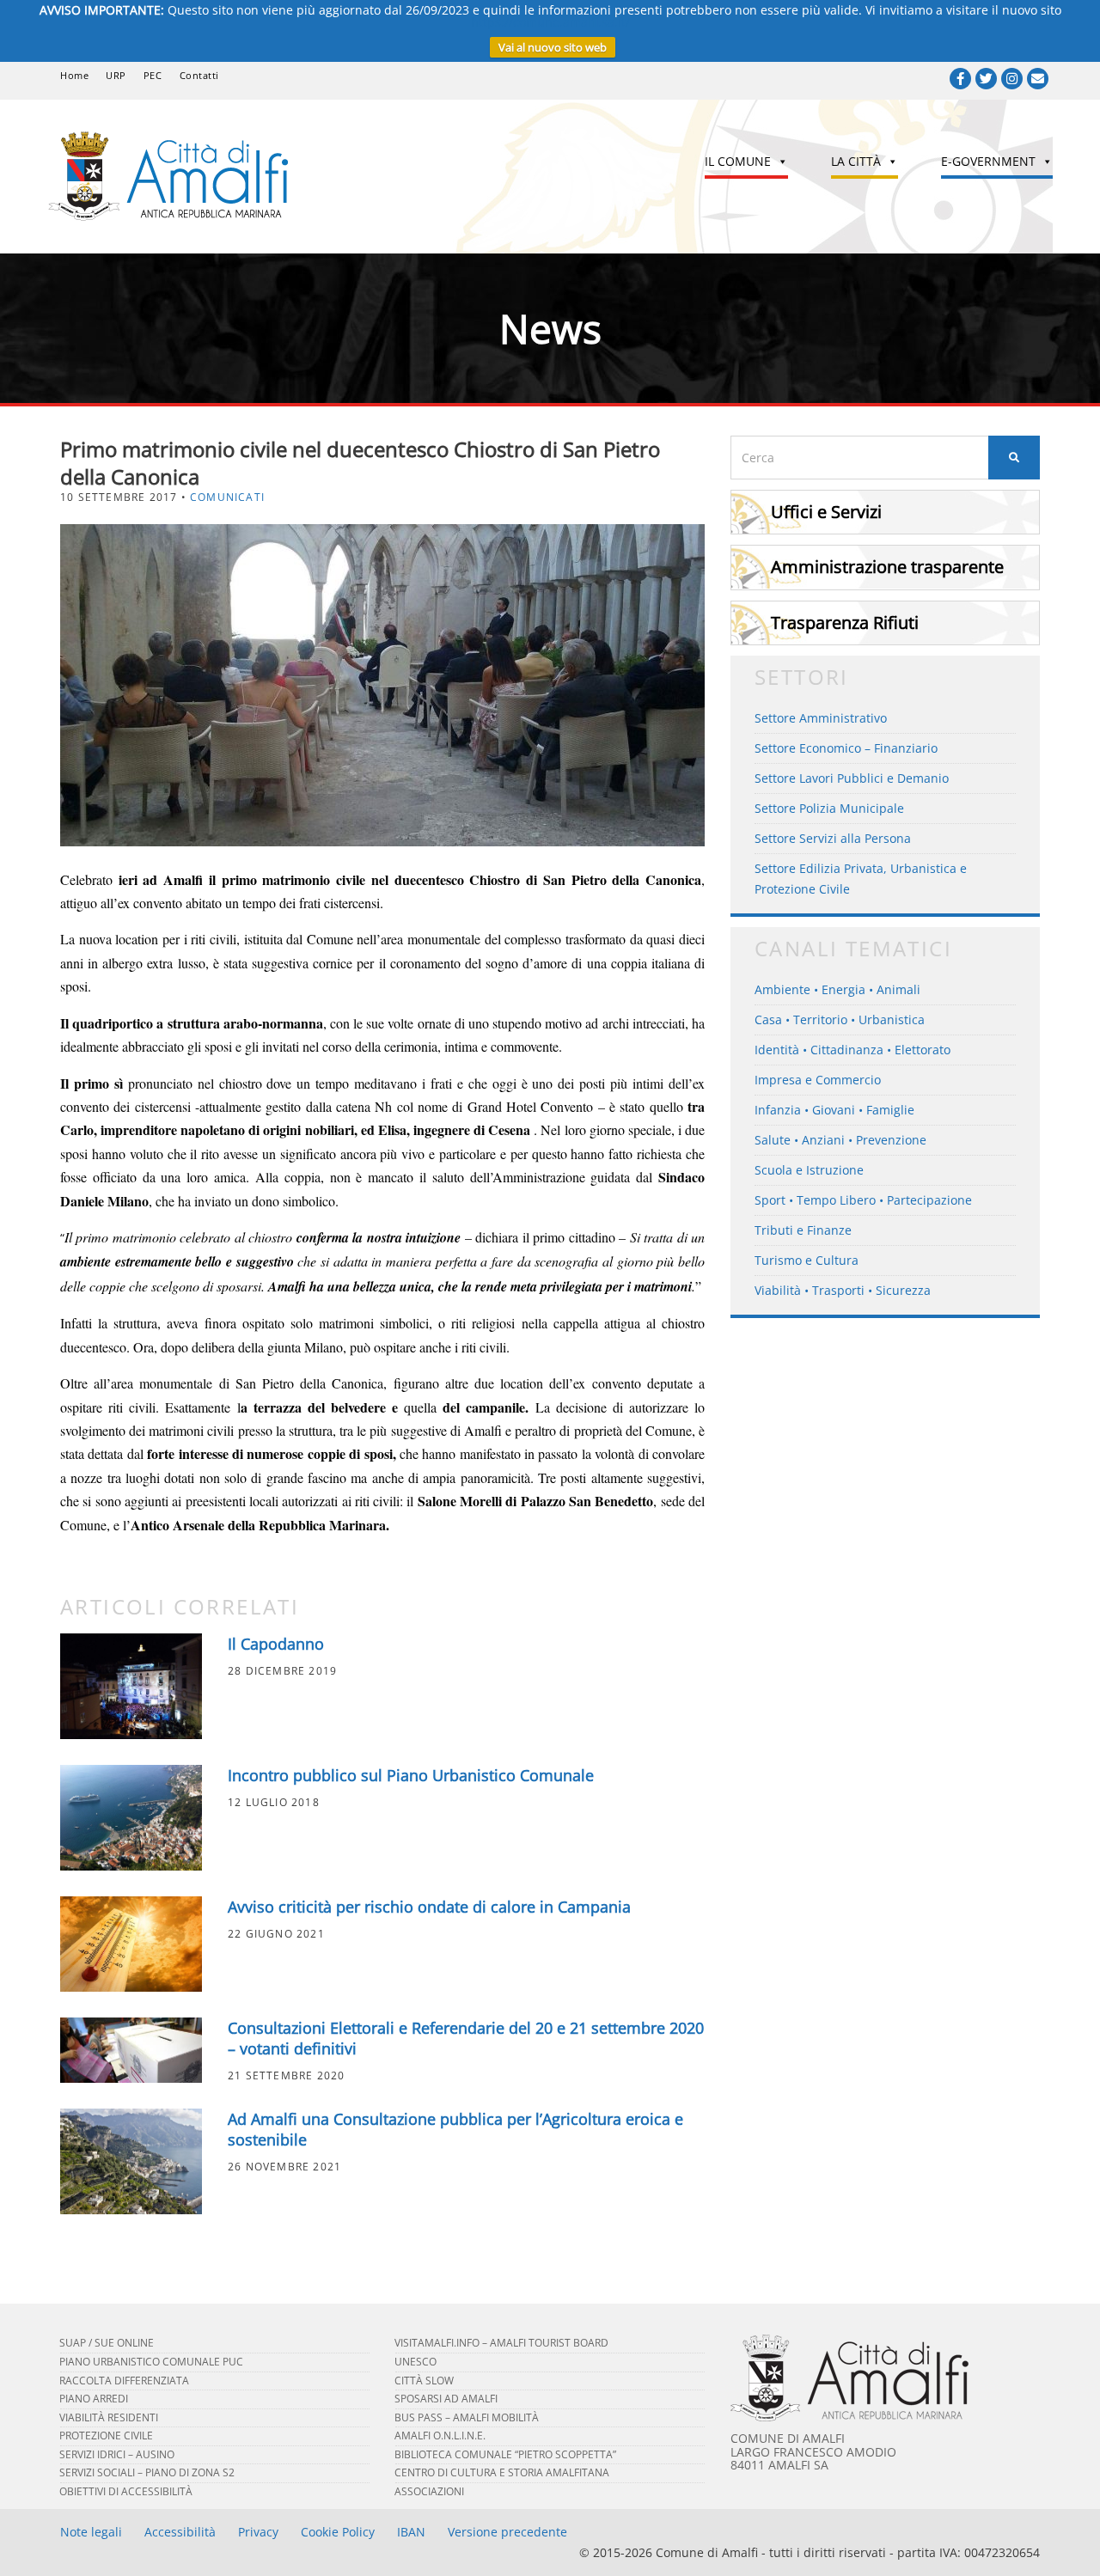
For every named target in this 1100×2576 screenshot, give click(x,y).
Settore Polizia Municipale (829, 808)
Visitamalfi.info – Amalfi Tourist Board (501, 2343)
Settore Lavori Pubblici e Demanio (852, 778)
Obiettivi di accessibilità (126, 2491)
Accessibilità (180, 2532)
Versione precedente (507, 2532)
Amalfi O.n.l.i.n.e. (440, 2436)
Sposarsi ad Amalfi (446, 2399)
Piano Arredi (94, 2399)
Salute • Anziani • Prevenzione (840, 1140)
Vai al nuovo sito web (553, 47)
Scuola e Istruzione (809, 1170)
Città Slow (424, 2381)
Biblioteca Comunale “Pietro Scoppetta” (505, 2454)
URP (116, 75)
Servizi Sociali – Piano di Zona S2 (147, 2472)
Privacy (258, 2532)
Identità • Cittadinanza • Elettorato (852, 1050)
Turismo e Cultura (807, 1260)
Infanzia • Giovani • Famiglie (834, 1110)
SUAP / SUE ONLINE (107, 2343)
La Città (856, 161)
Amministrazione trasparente (887, 567)
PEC (153, 75)
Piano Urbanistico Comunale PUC (151, 2362)
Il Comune (738, 161)
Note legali (91, 2532)
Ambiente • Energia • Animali (837, 989)
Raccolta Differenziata (124, 2381)
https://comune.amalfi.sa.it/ (550, 22)
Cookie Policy (338, 2532)
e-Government (988, 161)
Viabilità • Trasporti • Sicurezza (843, 1290)
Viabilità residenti (109, 2417)
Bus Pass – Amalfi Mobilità (467, 2417)
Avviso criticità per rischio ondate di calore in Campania (429, 1907)
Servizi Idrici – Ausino (117, 2454)
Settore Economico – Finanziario (846, 748)
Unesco (416, 2362)
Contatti (199, 75)
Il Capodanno (276, 1644)
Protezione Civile (106, 2436)
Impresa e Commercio (818, 1080)
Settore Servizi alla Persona (833, 838)
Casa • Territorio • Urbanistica (840, 1019)
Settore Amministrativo (821, 718)
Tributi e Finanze (803, 1230)
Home (74, 75)
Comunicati (227, 497)
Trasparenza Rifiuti (845, 623)
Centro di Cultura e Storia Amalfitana (502, 2472)
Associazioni (429, 2491)
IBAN (411, 2532)
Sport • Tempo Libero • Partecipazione (863, 1200)
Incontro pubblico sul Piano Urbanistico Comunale (411, 1775)
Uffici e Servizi (826, 512)
